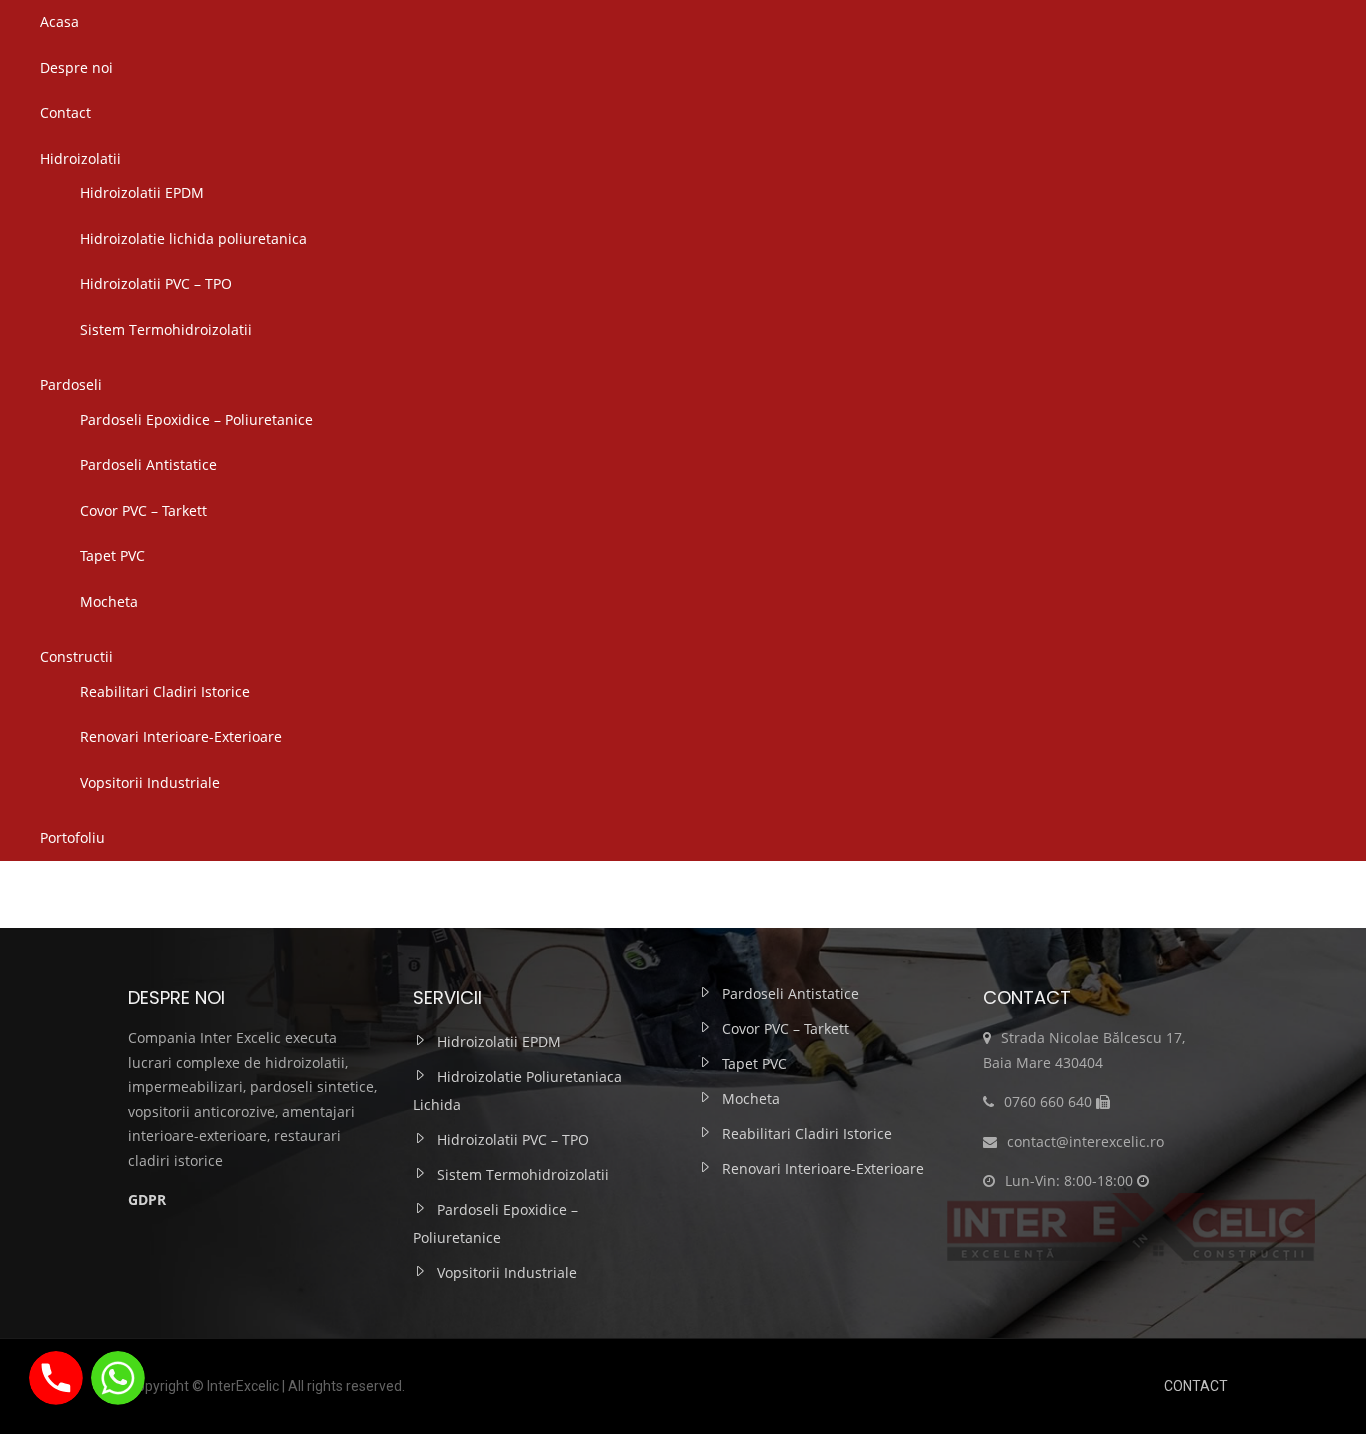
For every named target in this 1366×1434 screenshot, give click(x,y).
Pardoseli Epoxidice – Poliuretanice (196, 419)
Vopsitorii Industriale (150, 782)
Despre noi (76, 67)
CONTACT (1196, 1386)
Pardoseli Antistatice (148, 464)
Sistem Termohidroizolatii (166, 329)
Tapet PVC (112, 555)
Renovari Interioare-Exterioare (181, 736)
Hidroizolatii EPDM (142, 192)
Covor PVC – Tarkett (143, 510)
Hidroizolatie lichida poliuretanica (193, 238)
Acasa (59, 21)
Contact (65, 112)
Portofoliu (72, 837)
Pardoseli (71, 384)
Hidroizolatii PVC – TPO (156, 283)
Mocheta (109, 601)
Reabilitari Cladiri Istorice (165, 691)
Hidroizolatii (80, 158)
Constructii (76, 656)
